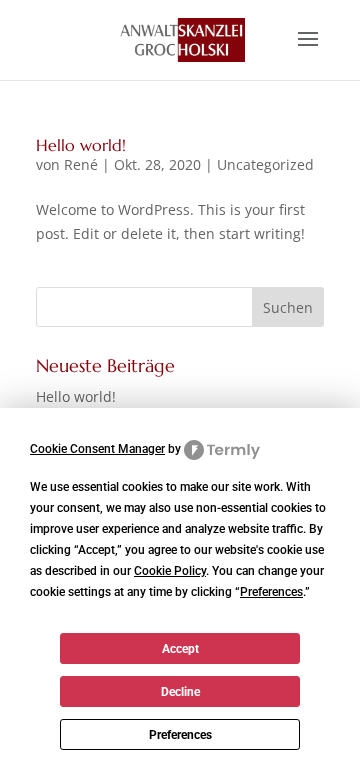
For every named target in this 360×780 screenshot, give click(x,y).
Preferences (180, 735)
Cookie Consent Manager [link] (97, 449)
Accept (180, 649)
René (81, 164)
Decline (180, 692)
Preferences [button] (271, 592)
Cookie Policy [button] (170, 571)
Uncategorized (265, 164)
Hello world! (81, 145)
